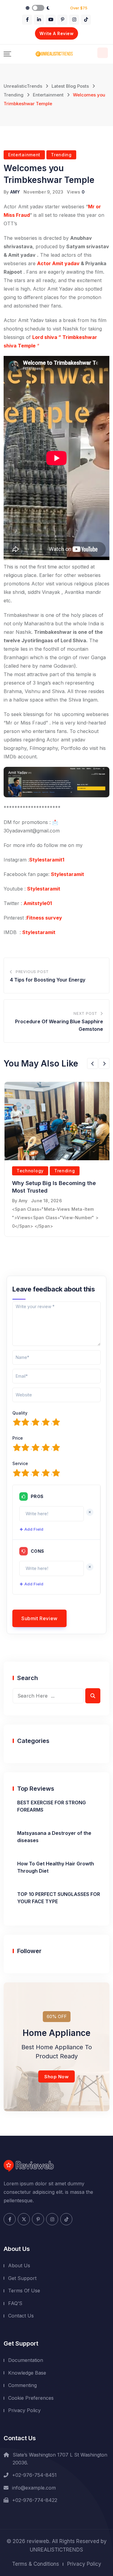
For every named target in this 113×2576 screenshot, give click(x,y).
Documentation (26, 2360)
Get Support (22, 2278)
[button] (93, 1063)
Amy (23, 1201)
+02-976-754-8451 (34, 2475)
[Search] (103, 53)
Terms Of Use (24, 2291)
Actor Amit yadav (58, 263)
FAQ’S (15, 2303)
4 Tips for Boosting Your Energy (48, 980)
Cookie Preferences (31, 2398)
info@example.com (34, 2488)
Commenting (22, 2385)
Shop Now (56, 2077)
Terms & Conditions (36, 2564)
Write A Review (56, 33)
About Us (19, 2265)
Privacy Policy (24, 2410)
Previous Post (32, 972)
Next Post (85, 1013)
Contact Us (21, 2316)
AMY (15, 192)
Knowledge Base (27, 2373)
